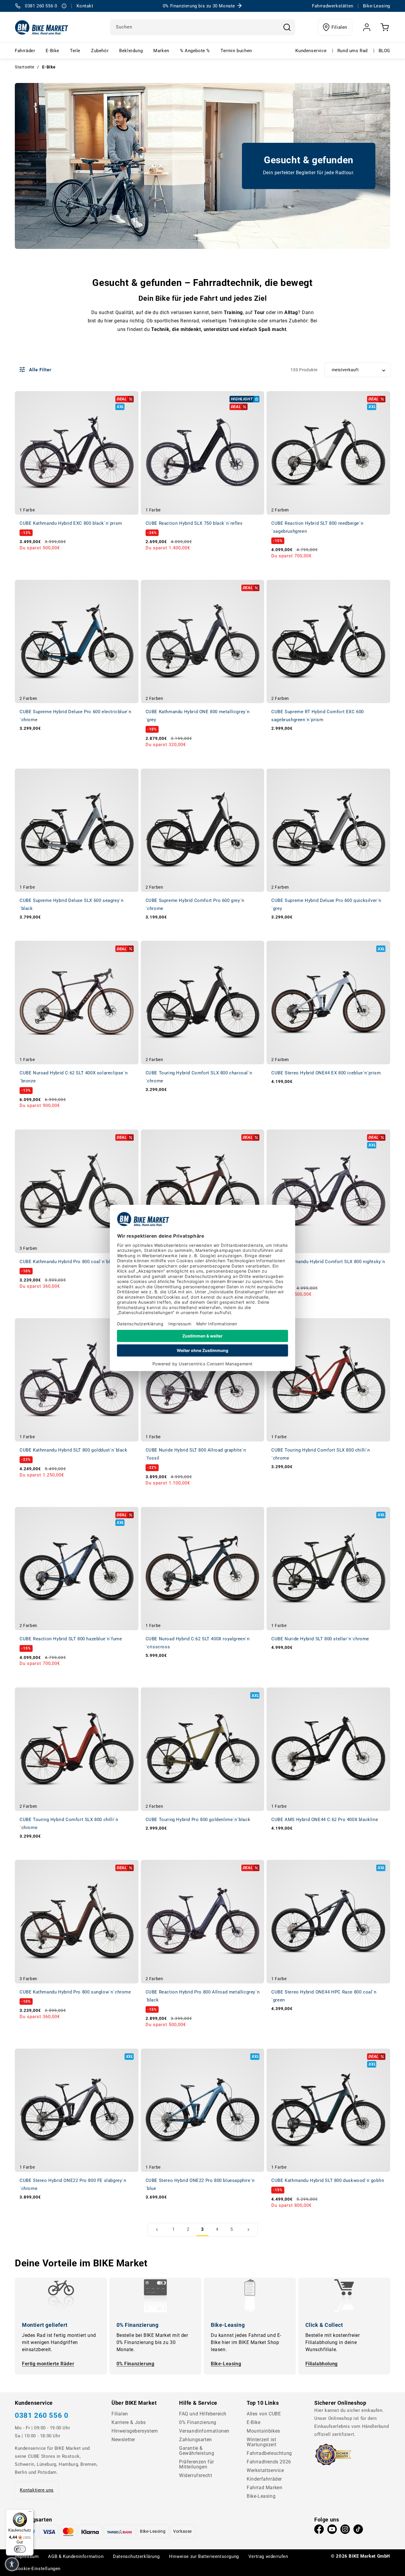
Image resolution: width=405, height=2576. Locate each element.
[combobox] (203, 27)
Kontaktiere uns (37, 2490)
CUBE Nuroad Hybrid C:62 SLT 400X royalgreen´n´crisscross (198, 1643)
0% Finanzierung (135, 2364)
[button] (12, 2564)
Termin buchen (236, 51)
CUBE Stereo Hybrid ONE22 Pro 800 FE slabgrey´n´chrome (73, 2184)
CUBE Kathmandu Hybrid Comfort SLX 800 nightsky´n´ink (328, 1266)
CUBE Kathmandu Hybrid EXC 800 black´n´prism (71, 523)
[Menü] (30, 2513)
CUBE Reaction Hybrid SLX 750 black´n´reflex (194, 523)
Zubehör (100, 51)
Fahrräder (25, 51)
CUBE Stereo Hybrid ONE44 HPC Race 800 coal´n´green (324, 1996)
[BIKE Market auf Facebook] (319, 2531)
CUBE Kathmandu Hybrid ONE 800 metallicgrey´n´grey (198, 716)
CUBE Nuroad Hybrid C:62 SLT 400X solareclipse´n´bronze (74, 1077)
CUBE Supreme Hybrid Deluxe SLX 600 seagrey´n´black (71, 904)
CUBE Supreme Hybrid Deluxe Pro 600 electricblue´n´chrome (75, 716)
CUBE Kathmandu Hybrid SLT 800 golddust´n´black (74, 1450)
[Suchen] (287, 27)
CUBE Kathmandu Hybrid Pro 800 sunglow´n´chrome (75, 1992)
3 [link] (203, 2229)
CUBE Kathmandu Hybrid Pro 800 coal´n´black (69, 1262)
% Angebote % (195, 51)
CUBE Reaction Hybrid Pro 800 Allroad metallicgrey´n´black (203, 1996)
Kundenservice (311, 51)
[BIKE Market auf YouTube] (332, 2531)
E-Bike (52, 51)
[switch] (20, 2549)
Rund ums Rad (353, 51)
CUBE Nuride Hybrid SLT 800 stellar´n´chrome (320, 1639)
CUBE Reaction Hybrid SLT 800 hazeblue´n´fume (71, 1639)
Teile (75, 51)
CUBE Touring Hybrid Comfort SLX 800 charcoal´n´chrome (199, 1077)
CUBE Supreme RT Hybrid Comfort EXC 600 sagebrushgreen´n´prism (318, 716)
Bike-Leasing (226, 2364)
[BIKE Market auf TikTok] (358, 2531)
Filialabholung (322, 2364)
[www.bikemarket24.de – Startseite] (42, 27)
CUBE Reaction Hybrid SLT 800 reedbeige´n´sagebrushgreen (317, 527)
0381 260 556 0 (42, 2415)
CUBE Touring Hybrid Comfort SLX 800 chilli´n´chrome (321, 1454)
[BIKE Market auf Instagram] (345, 2531)
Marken (161, 51)
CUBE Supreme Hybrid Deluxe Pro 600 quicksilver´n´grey (326, 904)
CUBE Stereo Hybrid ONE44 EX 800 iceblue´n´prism (326, 1073)
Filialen (339, 27)
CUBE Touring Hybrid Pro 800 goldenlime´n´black (198, 1820)
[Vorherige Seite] (157, 2230)
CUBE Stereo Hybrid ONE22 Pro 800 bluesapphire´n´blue (200, 2184)
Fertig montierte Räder (48, 2364)
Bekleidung (131, 51)
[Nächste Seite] (248, 2230)
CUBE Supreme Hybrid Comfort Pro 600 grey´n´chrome (195, 904)
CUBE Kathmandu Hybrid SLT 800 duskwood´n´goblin (328, 2180)
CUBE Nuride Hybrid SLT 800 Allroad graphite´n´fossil (196, 1454)
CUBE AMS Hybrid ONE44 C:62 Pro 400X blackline (325, 1820)
